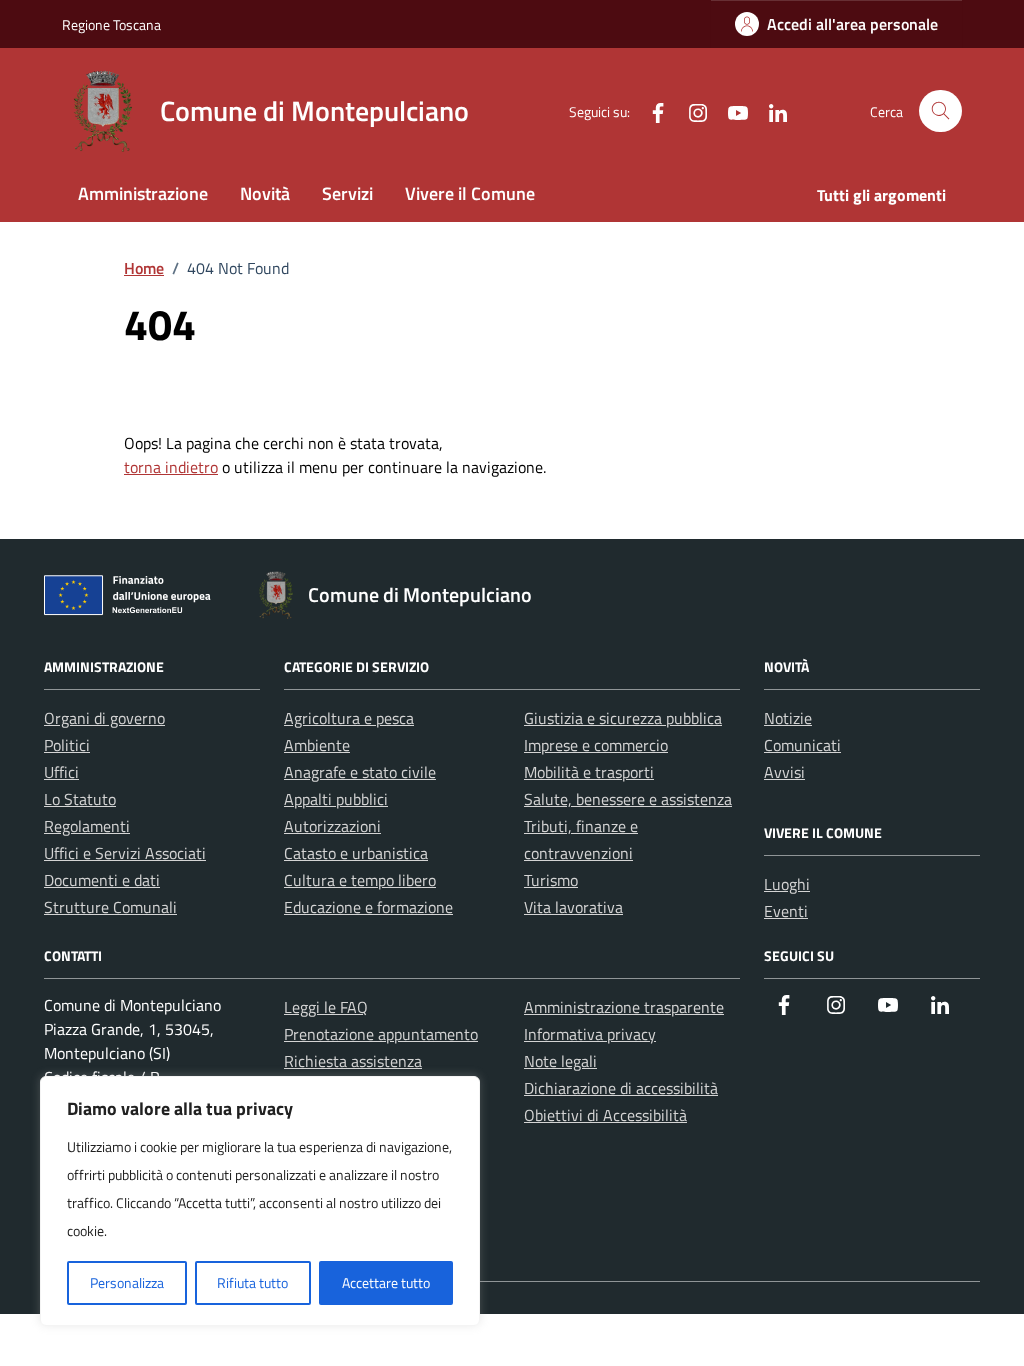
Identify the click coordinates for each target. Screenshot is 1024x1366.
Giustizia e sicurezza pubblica (623, 718)
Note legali (560, 1061)
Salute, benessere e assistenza (628, 799)
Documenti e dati (102, 880)
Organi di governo (104, 718)
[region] (260, 1201)
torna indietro (171, 467)
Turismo (551, 880)
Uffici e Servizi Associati (125, 853)
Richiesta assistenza (353, 1061)
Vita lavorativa (573, 907)
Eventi (786, 911)
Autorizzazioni (332, 826)
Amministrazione (143, 193)
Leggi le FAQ (326, 1007)
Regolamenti (87, 826)
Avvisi (784, 772)
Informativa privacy (590, 1034)
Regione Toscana (111, 24)
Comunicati (802, 745)
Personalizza (127, 1282)
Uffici (61, 772)
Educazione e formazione (368, 907)
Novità (265, 193)
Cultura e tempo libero (360, 880)
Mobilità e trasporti (589, 772)
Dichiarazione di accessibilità (621, 1088)
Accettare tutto (386, 1282)
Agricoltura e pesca (349, 718)
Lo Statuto (80, 799)
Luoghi (787, 884)
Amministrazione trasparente (624, 1007)
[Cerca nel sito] (940, 111)
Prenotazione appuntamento (381, 1034)
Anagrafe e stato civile (360, 772)
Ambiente (317, 745)
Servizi (347, 193)
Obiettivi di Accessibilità (605, 1115)
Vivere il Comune (470, 193)
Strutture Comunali (110, 907)
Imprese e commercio (596, 745)
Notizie (788, 718)
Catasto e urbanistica (356, 853)
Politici (67, 745)
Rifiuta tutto (252, 1282)
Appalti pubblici (336, 799)
